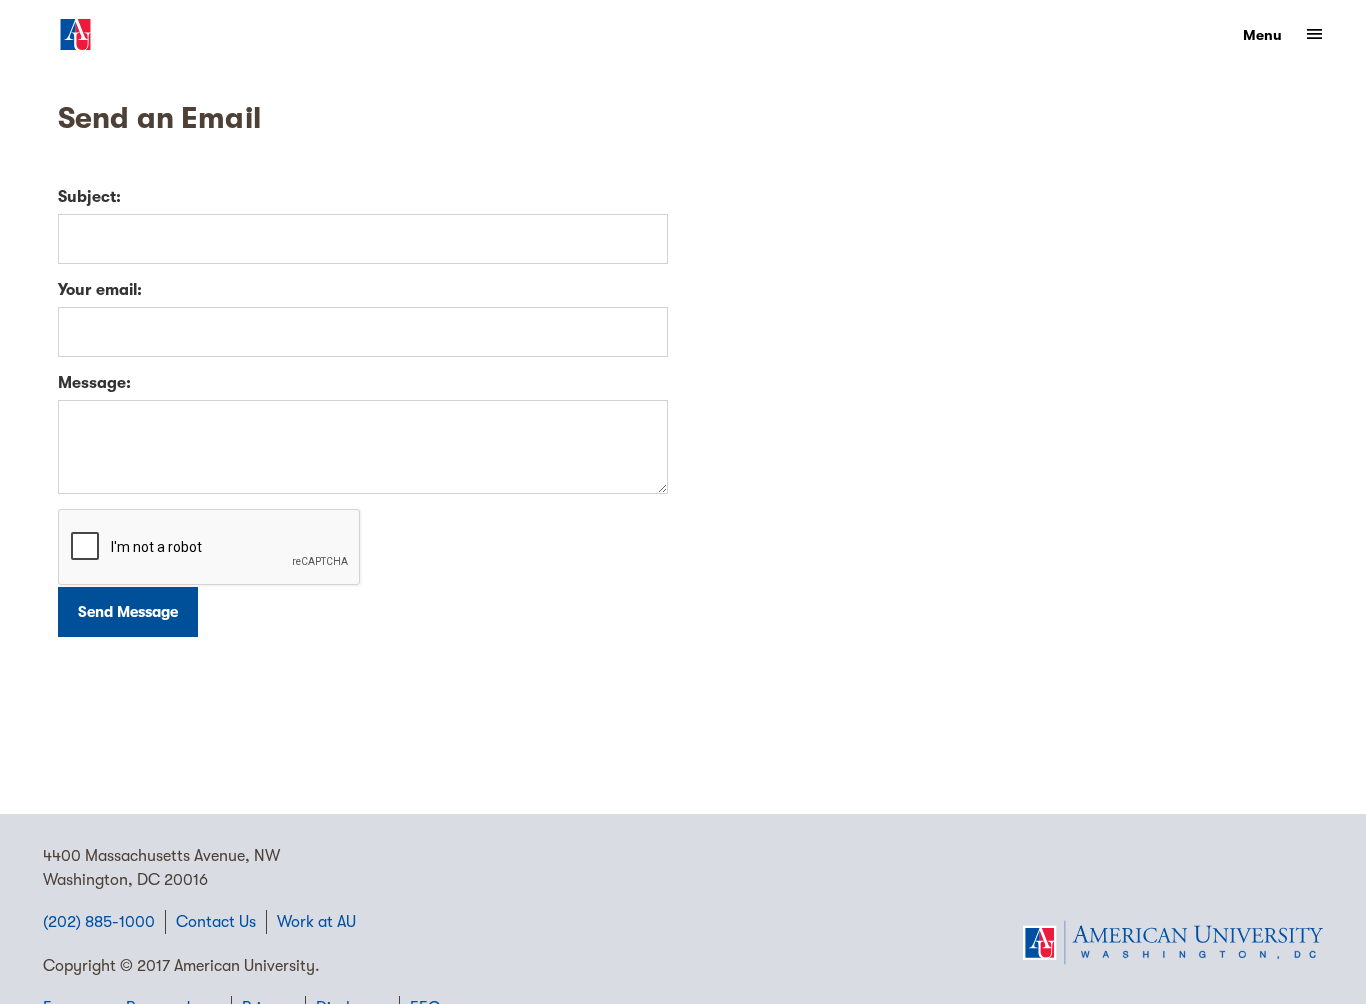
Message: (94, 383)
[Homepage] (1173, 942)
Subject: (89, 197)
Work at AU (316, 922)
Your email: (100, 290)
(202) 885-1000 (99, 922)
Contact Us (216, 922)
